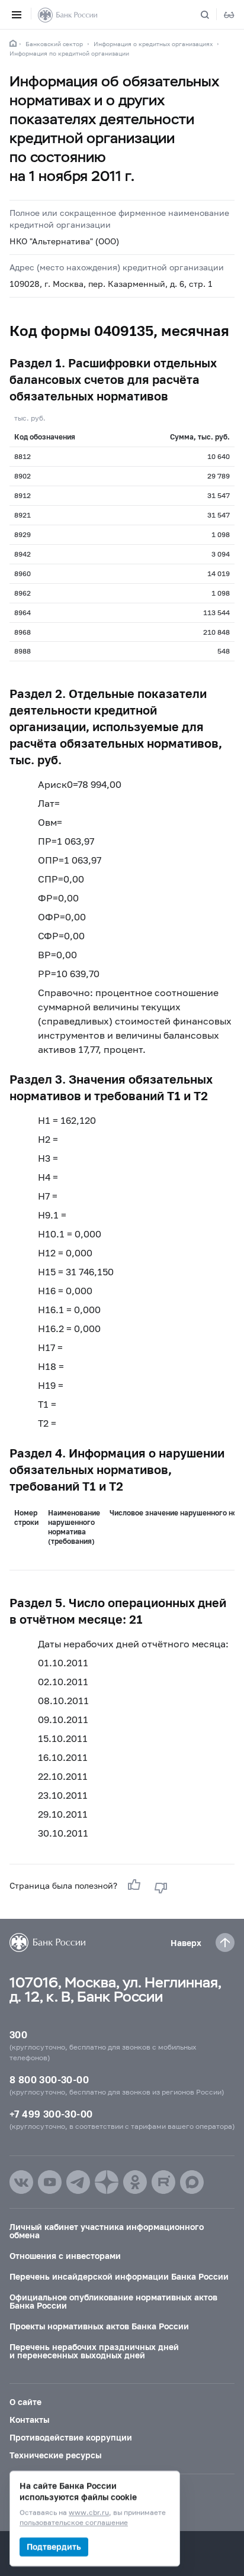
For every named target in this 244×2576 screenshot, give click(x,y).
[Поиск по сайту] (212, 15)
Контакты (29, 2420)
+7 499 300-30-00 (51, 2114)
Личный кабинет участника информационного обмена (107, 2231)
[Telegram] (78, 2182)
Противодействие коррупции (71, 2437)
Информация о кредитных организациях (153, 44)
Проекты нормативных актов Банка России (99, 2326)
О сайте (25, 2402)
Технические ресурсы (55, 2455)
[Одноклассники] (135, 2182)
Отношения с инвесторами (65, 2256)
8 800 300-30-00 (49, 2079)
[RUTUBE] (163, 2182)
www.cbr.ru (89, 2513)
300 (18, 2034)
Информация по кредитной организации (69, 53)
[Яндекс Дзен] (107, 2182)
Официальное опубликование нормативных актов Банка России (113, 2301)
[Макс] (192, 2182)
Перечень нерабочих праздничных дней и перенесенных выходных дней (94, 2351)
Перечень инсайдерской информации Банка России (119, 2276)
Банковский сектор (54, 44)
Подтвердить (54, 2547)
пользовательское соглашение (74, 2523)
